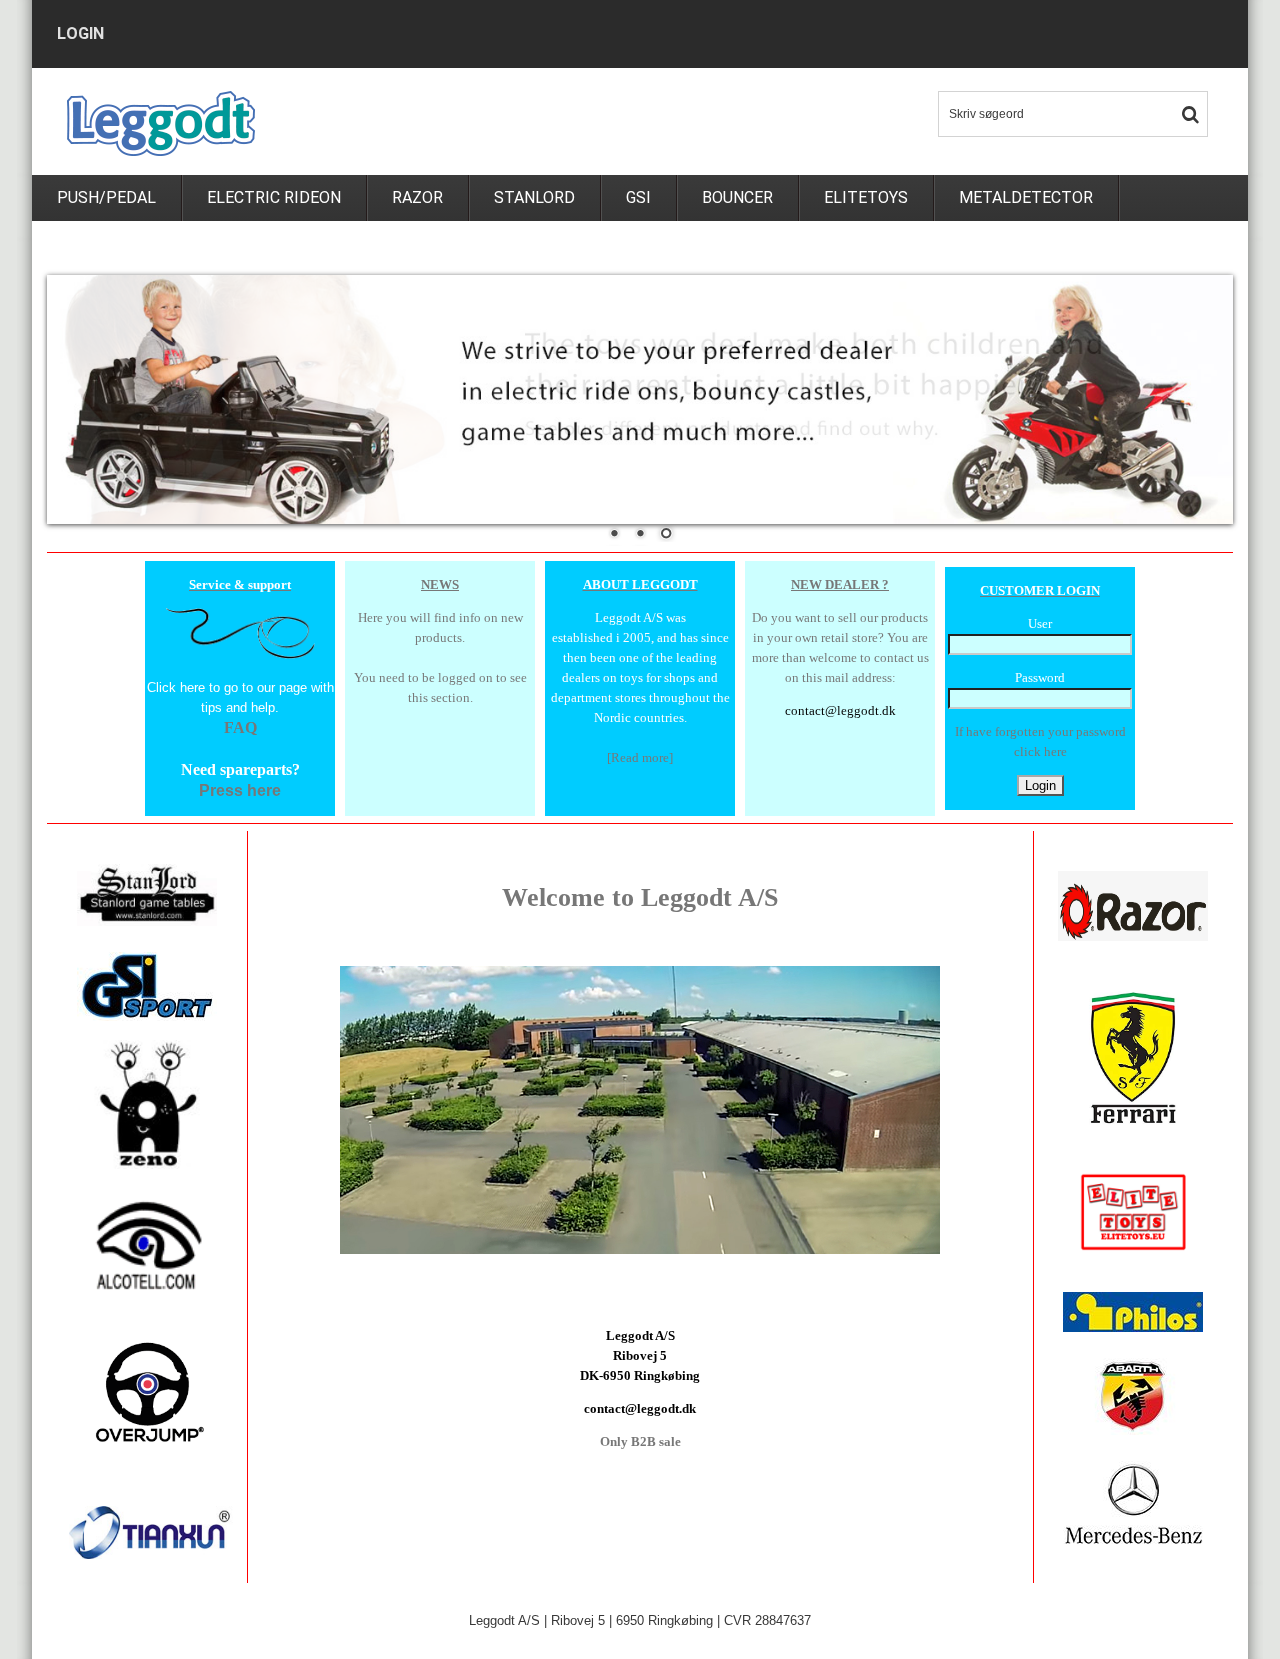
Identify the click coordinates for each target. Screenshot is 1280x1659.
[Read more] (640, 757)
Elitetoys (866, 197)
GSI (638, 197)
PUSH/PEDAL (106, 197)
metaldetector (1026, 197)
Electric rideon (274, 197)
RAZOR (417, 197)
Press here (240, 790)
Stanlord (534, 197)
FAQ (240, 727)
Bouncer (737, 197)
